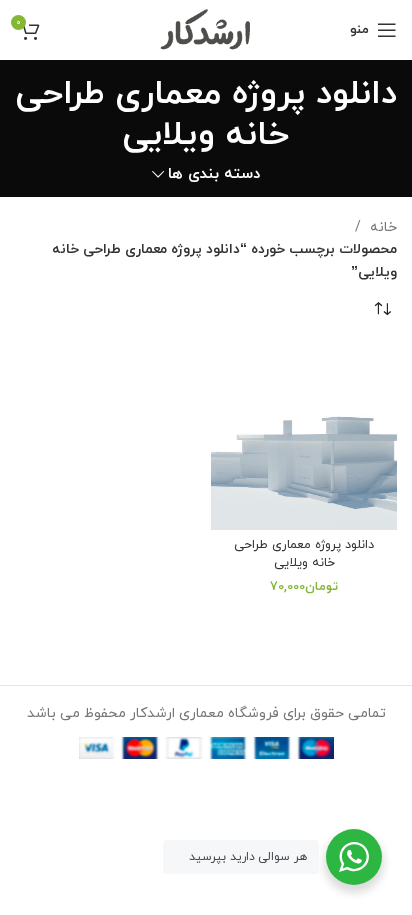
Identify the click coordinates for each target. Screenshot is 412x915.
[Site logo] (206, 28)
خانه (381, 227)
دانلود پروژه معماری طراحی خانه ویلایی (304, 554)
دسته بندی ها (214, 174)
